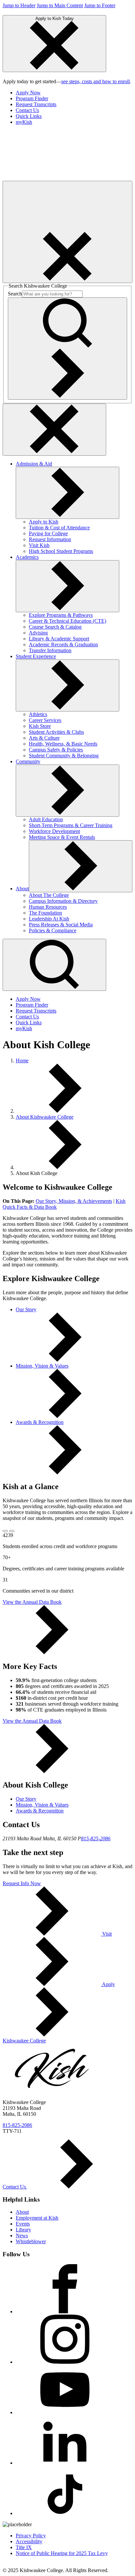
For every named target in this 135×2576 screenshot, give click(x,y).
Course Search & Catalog (55, 627)
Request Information (50, 539)
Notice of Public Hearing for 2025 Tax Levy (62, 2553)
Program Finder (32, 98)
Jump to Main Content (60, 5)
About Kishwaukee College (45, 1117)
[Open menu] (67, 232)
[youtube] (65, 2412)
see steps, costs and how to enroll (96, 81)
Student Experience (36, 656)
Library (23, 2230)
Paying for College (48, 533)
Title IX (24, 2547)
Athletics (38, 714)
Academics (27, 557)
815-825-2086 (96, 1838)
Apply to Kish (44, 522)
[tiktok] (65, 2513)
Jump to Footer (100, 5)
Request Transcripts (36, 104)
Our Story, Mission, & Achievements (74, 1201)
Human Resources (48, 907)
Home (22, 1061)
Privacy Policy (31, 2536)
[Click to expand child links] (67, 493)
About (22, 889)
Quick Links (29, 116)
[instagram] (65, 2362)
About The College (49, 895)
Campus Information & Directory (63, 901)
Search (15, 294)
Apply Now (28, 93)
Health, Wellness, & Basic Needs (63, 744)
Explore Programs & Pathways (61, 615)
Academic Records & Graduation (63, 644)
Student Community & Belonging (64, 756)
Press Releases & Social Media (61, 925)
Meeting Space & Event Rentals (62, 837)
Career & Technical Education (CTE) (67, 621)
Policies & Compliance (53, 930)
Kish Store (40, 726)
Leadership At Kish (49, 919)
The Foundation (45, 913)
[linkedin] (65, 2463)
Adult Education (46, 819)
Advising (38, 633)
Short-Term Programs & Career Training (71, 825)
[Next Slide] (12, 1531)
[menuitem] (74, 93)
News (22, 2235)
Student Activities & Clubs (56, 732)
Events (23, 2224)
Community (28, 761)
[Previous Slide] (5, 1531)
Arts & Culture (44, 738)
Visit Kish (39, 545)
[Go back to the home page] (52, 178)
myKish (24, 122)
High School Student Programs (61, 551)
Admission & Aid (34, 464)
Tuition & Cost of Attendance (59, 528)
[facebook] (65, 2311)
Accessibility (29, 2541)
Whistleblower (31, 2241)
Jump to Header (19, 5)
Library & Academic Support (59, 639)
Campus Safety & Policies (56, 750)
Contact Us (27, 110)
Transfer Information (50, 650)
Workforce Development (54, 831)
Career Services (45, 720)
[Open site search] (54, 965)
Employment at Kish (37, 2218)
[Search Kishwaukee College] (67, 349)
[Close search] (54, 430)
